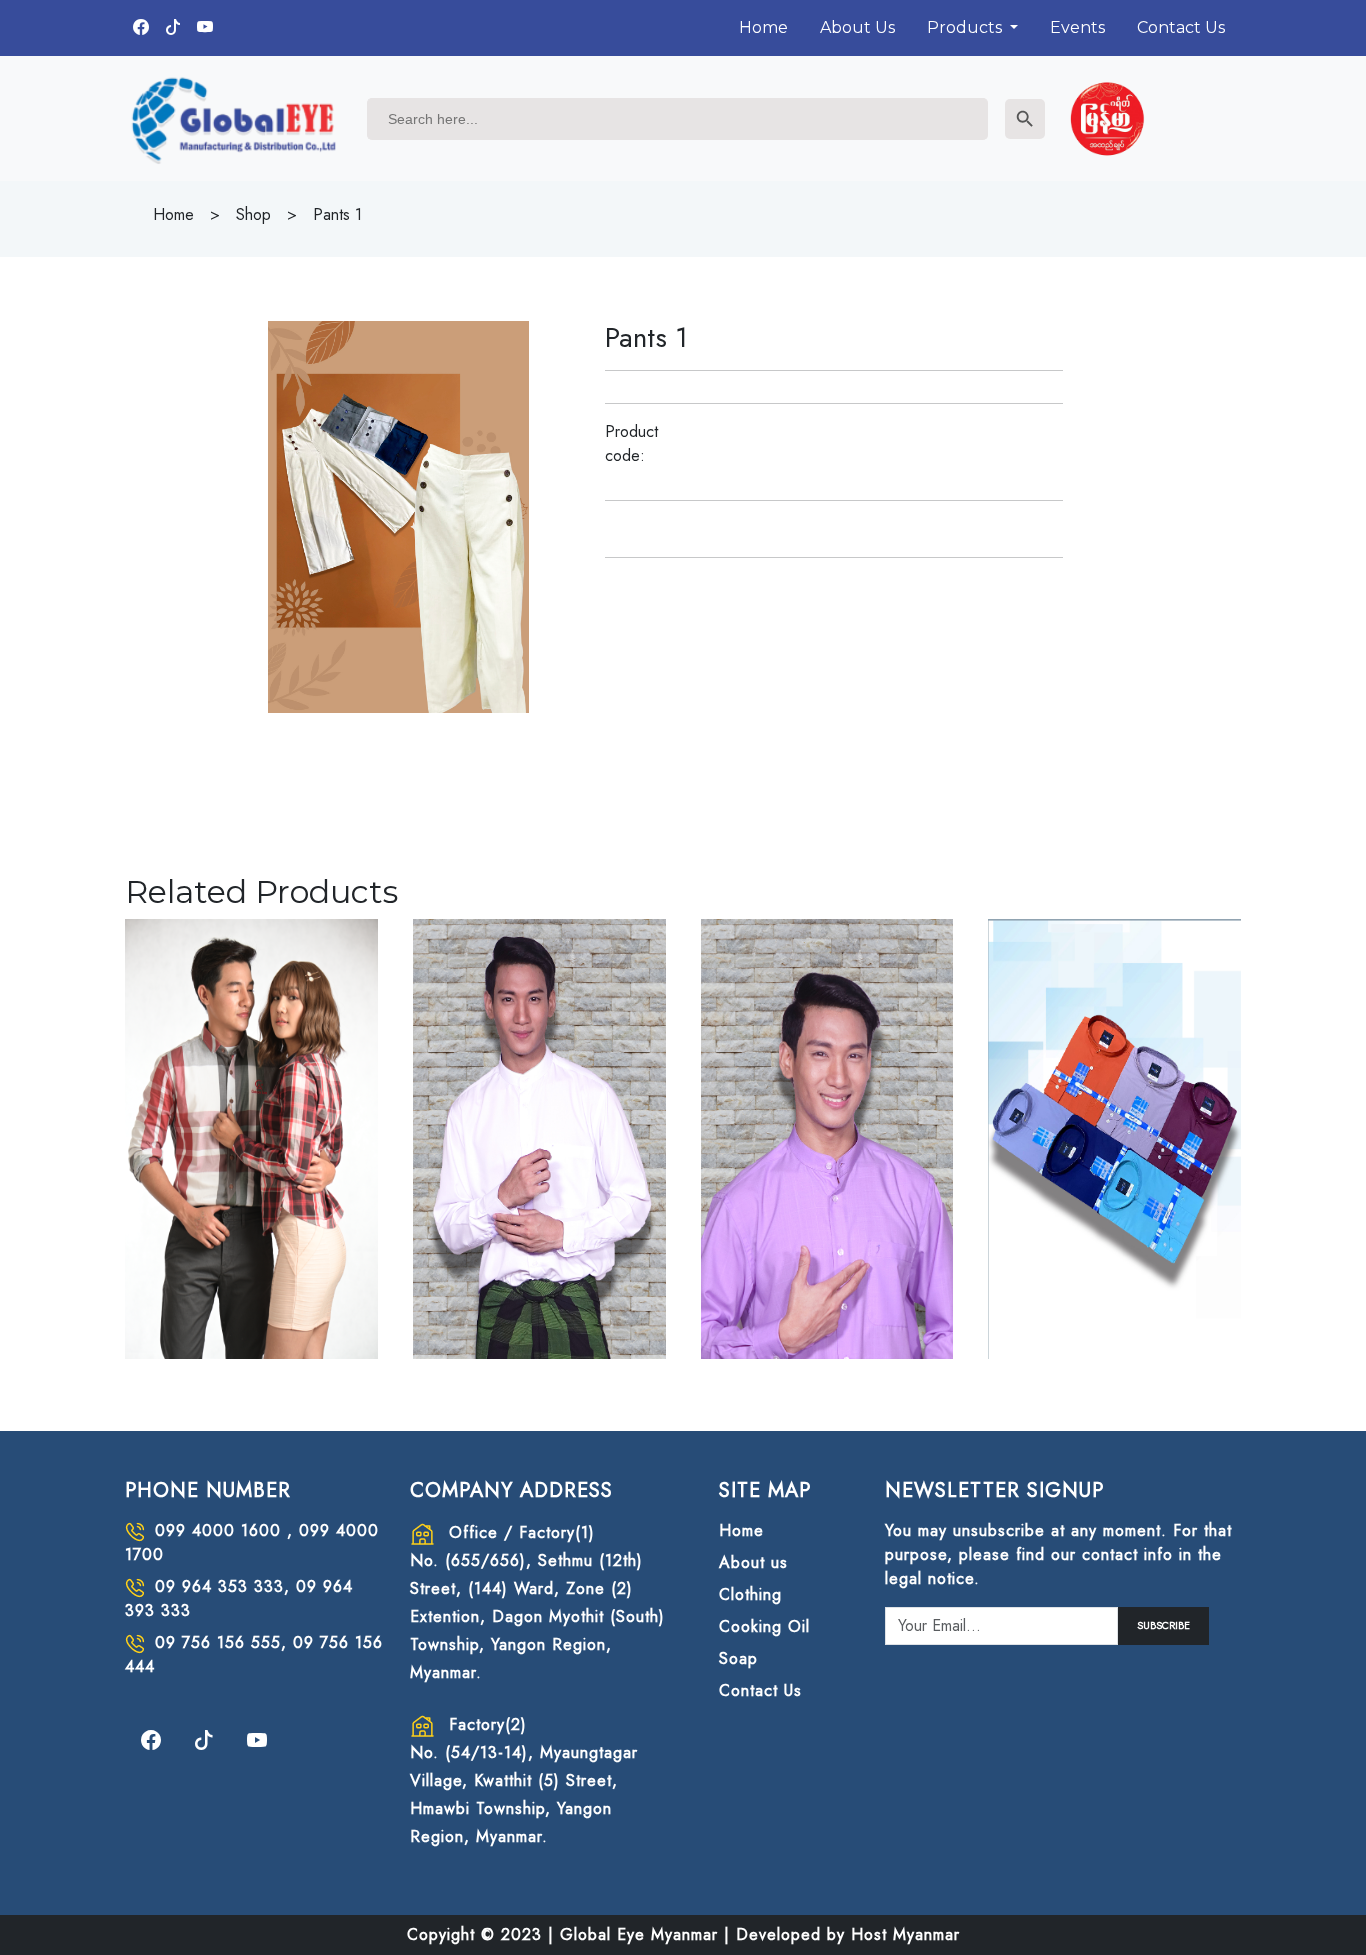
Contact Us (1181, 27)
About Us (857, 27)
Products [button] (966, 27)
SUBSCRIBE (1163, 1625)
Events (1077, 27)
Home (763, 27)
